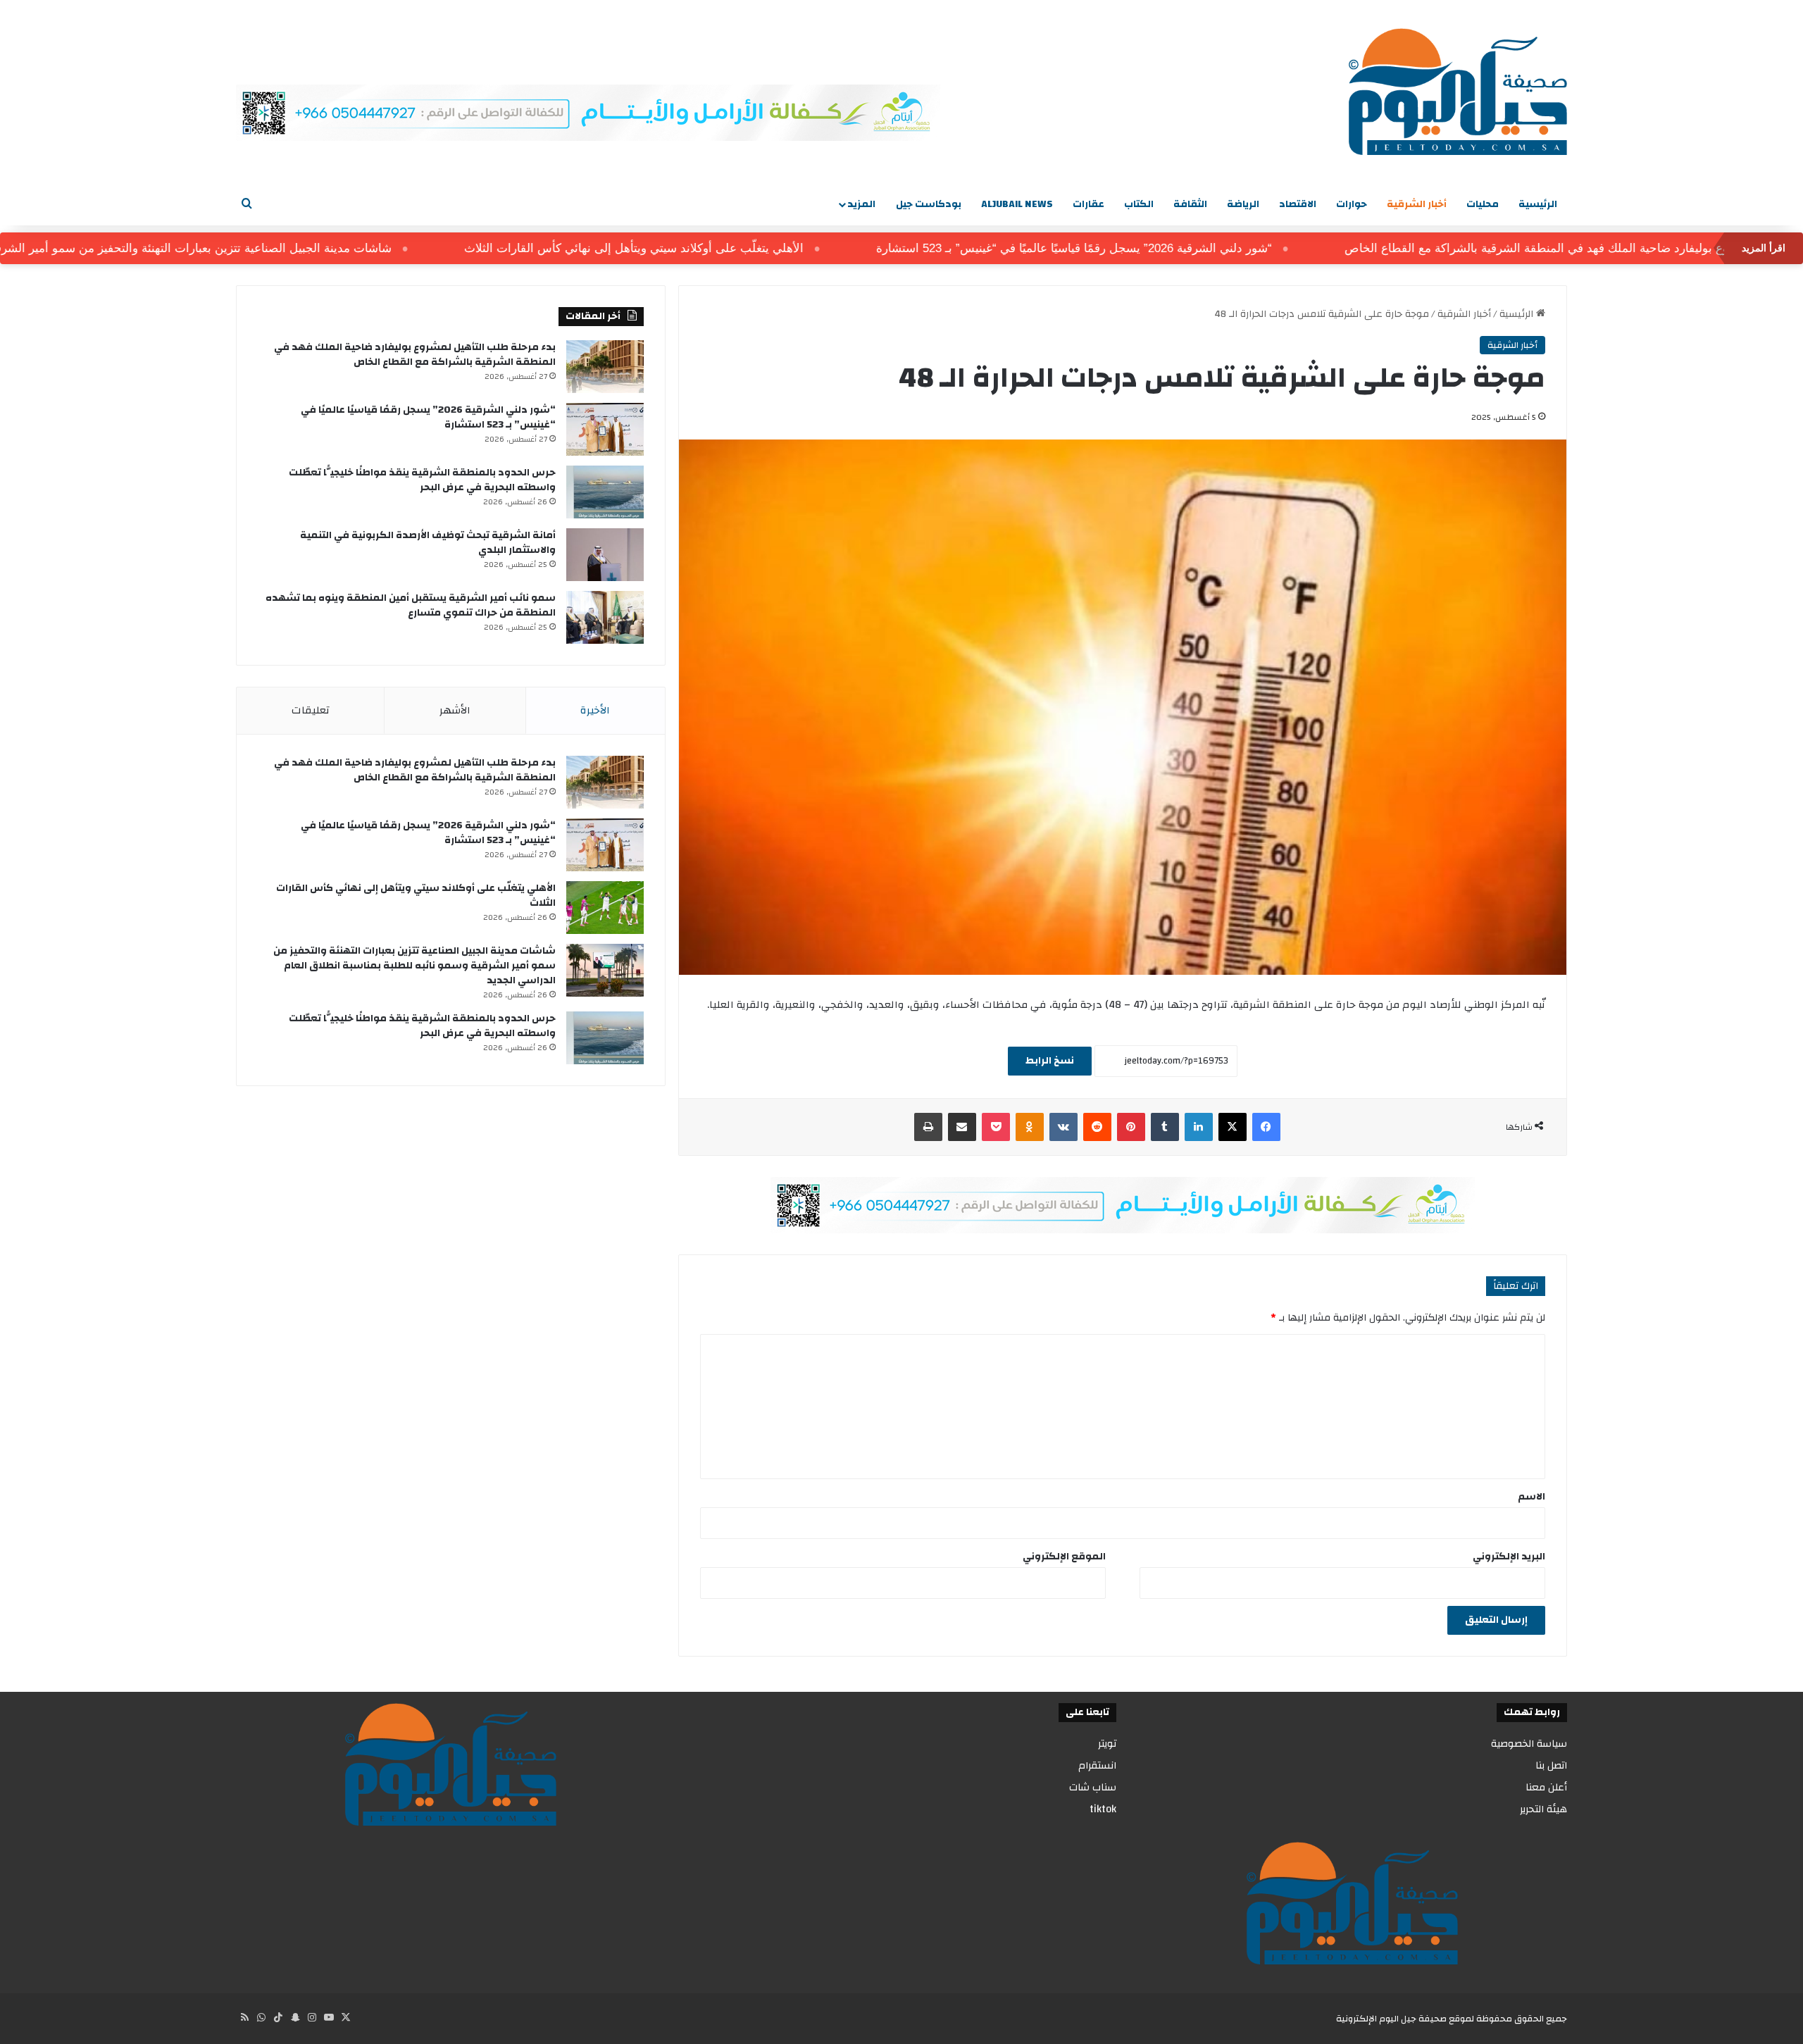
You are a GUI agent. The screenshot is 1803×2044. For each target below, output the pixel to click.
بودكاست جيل (929, 204)
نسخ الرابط (1050, 1061)
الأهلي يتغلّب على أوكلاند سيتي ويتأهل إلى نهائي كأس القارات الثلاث (708, 248)
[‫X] (1233, 1127)
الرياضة (1243, 204)
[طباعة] (928, 1127)
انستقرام (1097, 1765)
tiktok (1103, 1809)
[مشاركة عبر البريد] (962, 1127)
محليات (1483, 204)
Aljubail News (1017, 204)
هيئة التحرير (1543, 1809)
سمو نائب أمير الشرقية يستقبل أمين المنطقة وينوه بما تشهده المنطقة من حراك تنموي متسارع (411, 605)
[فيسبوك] (1266, 1127)
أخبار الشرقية (1417, 204)
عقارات (1088, 204)
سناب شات (1093, 1787)
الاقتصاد (1298, 204)
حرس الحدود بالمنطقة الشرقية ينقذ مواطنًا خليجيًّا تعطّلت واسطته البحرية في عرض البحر (422, 480)
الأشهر (455, 710)
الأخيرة (595, 710)
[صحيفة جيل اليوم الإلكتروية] (1458, 92)
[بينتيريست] (1131, 1127)
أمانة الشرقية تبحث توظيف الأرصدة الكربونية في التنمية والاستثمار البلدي (428, 543)
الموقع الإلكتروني (1064, 1557)
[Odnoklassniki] (1030, 1127)
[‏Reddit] (1097, 1127)
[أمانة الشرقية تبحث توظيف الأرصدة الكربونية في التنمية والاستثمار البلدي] (605, 555)
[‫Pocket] (996, 1127)
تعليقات (311, 710)
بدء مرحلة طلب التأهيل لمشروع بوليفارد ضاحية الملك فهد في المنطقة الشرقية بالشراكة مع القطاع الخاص (415, 355)
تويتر (1107, 1744)
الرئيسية (1538, 204)
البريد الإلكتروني (1509, 1557)
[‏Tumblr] (1165, 1127)
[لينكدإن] (1199, 1127)
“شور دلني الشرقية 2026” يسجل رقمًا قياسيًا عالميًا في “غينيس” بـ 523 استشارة (1148, 248)
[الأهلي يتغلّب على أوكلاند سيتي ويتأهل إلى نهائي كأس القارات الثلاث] (605, 908)
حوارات (1352, 204)
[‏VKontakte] (1063, 1127)
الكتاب (1139, 204)
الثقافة (1190, 204)
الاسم (1531, 1497)
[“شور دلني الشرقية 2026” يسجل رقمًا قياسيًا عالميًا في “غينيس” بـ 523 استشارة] (605, 429)
